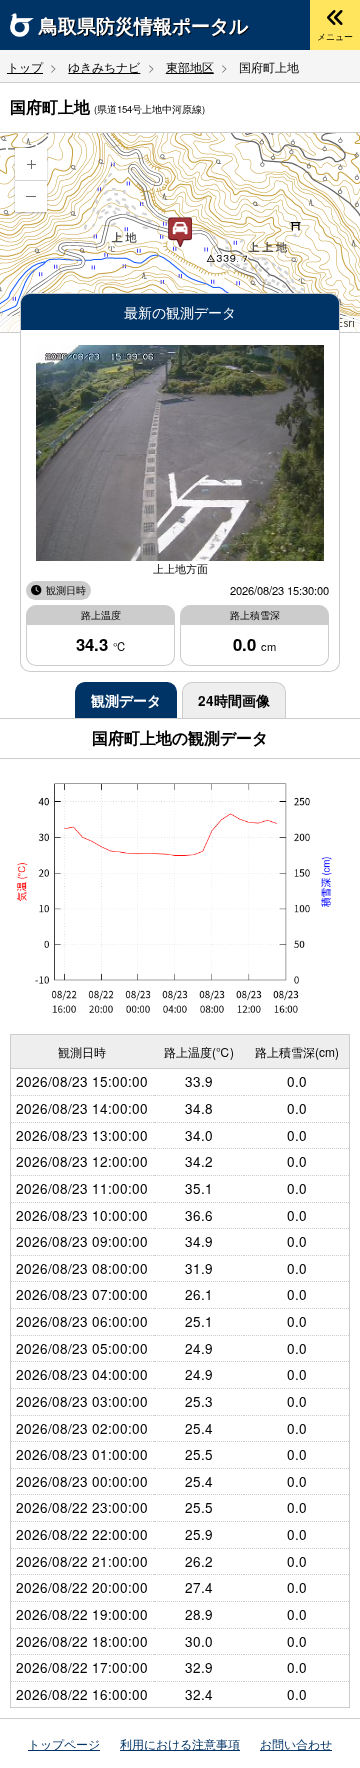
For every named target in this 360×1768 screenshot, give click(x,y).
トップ (25, 66)
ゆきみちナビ (104, 66)
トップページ (64, 1743)
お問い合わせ (296, 1743)
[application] (180, 232)
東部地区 (190, 66)
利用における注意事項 (180, 1743)
